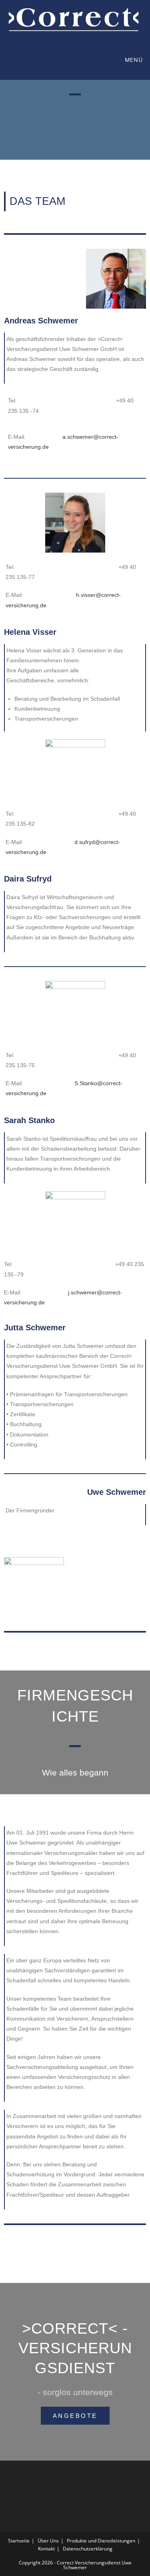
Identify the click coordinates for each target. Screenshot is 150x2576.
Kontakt (46, 2549)
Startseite (19, 2541)
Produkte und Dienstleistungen (101, 2541)
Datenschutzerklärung (88, 2549)
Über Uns (48, 2541)
